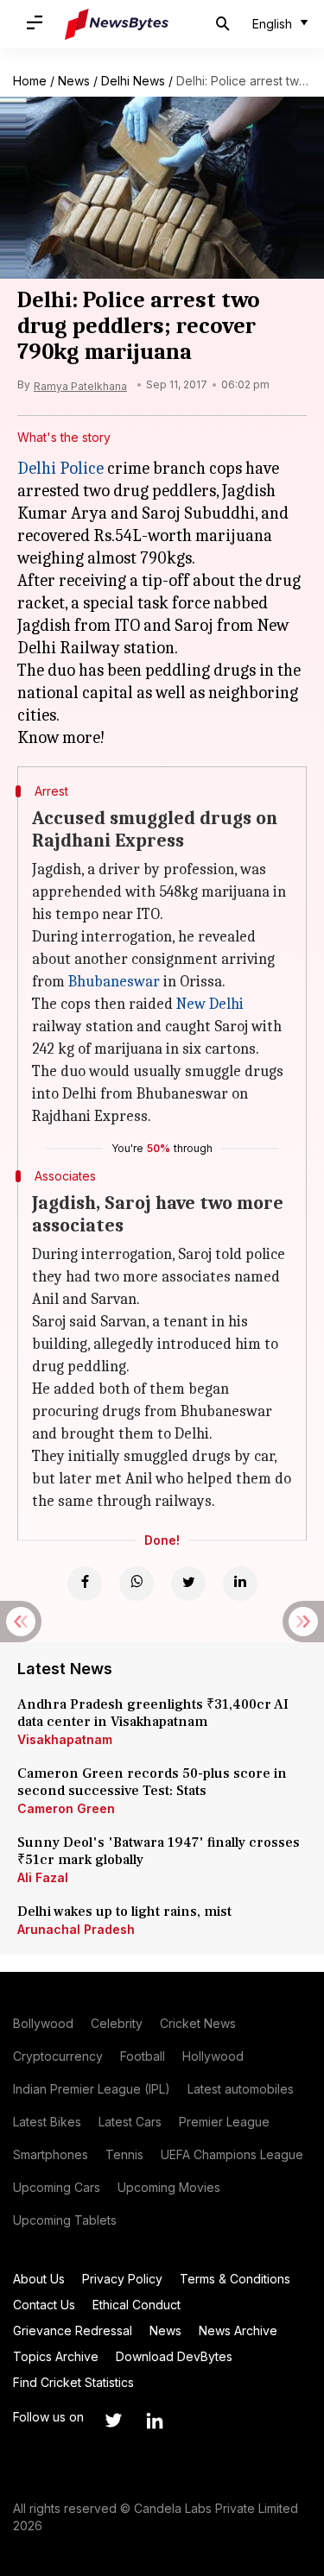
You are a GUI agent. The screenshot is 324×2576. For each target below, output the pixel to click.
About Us (39, 2279)
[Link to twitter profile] (113, 2421)
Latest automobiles (241, 2089)
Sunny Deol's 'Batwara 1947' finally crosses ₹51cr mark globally (159, 1851)
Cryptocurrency (58, 2056)
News (74, 81)
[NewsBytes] (117, 24)
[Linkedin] (240, 1584)
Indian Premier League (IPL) (92, 2089)
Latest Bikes (47, 2122)
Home (30, 81)
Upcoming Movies (169, 2187)
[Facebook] (85, 1584)
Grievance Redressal (73, 2330)
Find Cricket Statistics (73, 2382)
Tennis (124, 2154)
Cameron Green (66, 1808)
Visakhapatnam (65, 1739)
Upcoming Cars (57, 2187)
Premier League (224, 2122)
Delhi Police (60, 468)
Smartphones (51, 2154)
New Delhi (210, 1004)
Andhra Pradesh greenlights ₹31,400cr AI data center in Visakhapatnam (153, 1713)
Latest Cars (130, 2122)
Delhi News (133, 81)
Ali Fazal (43, 1877)
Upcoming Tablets (65, 2220)
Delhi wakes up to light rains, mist (124, 1912)
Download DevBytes (174, 2356)
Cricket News (198, 2023)
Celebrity (117, 2023)
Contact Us (44, 2305)
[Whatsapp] (137, 1584)
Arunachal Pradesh (76, 1929)
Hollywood (213, 2056)
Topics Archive (56, 2356)
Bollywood (43, 2023)
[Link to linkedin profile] (155, 2421)
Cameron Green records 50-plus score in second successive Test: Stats (152, 1782)
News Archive (238, 2330)
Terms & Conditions (235, 2279)
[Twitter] (188, 1584)
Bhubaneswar (114, 982)
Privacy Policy (122, 2279)
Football (143, 2056)
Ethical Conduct (137, 2305)
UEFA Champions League (232, 2154)
